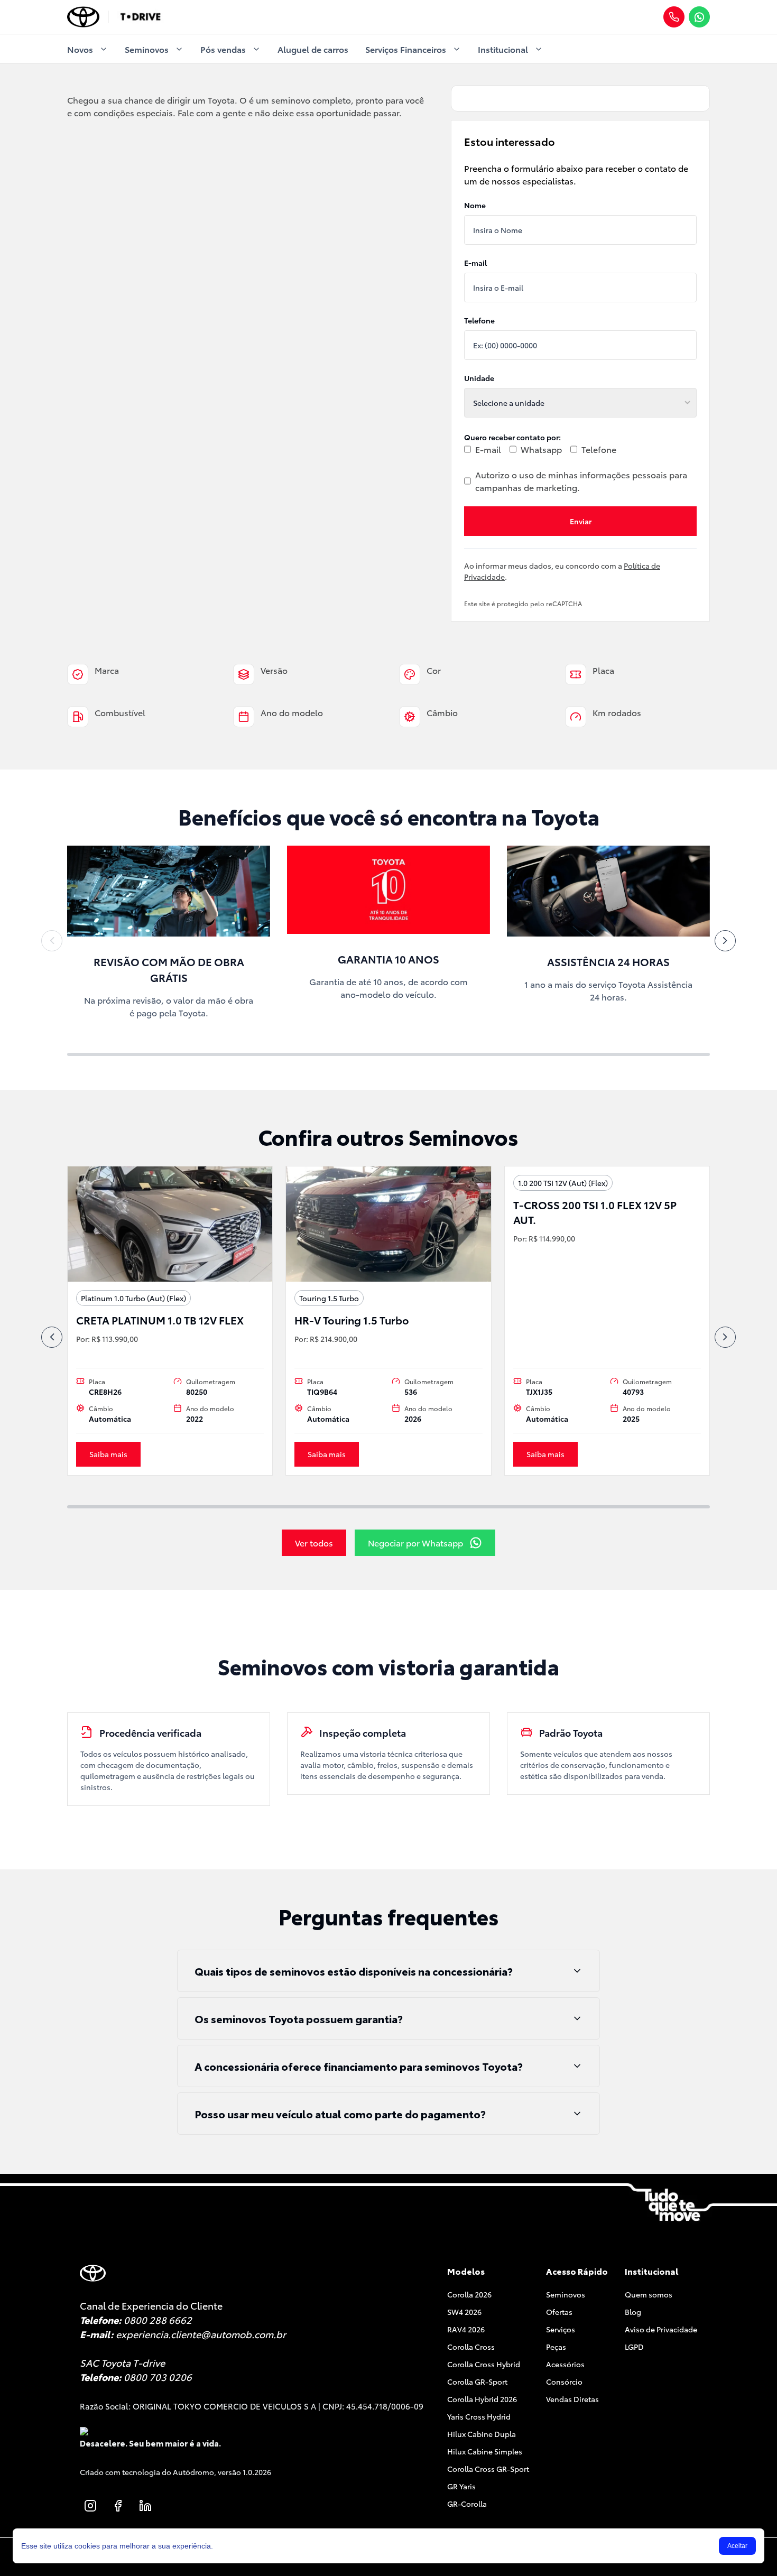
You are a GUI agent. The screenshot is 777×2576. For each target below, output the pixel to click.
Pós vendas (223, 49)
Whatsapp (541, 449)
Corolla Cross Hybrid (484, 2364)
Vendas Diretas (572, 2399)
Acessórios (565, 2364)
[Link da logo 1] (83, 17)
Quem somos (649, 2294)
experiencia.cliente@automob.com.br (201, 2334)
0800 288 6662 (158, 2320)
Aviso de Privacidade (661, 2329)
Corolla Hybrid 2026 (482, 2399)
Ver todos (314, 1542)
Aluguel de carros (313, 49)
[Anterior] (52, 941)
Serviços (561, 2329)
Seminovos (147, 49)
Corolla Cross (471, 2347)
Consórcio (564, 2382)
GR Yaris (461, 2486)
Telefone (479, 320)
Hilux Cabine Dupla (482, 2434)
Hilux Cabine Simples (485, 2451)
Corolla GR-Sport (477, 2382)
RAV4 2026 (466, 2329)
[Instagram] (90, 2506)
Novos (80, 49)
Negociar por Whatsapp (415, 1542)
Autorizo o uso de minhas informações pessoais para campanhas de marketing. (581, 481)
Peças (556, 2347)
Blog (633, 2312)
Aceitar (737, 2546)
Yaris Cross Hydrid (479, 2416)
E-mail (475, 263)
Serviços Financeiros (406, 49)
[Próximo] (725, 941)
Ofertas (559, 2312)
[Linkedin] (145, 2506)
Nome (475, 205)
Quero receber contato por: (512, 437)
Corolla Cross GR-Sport (488, 2469)
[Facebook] (118, 2506)
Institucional (503, 49)
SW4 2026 (464, 2312)
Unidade (479, 378)
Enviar (581, 521)
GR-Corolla (467, 2504)
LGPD (634, 2347)
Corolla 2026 (469, 2294)
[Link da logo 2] (140, 17)
